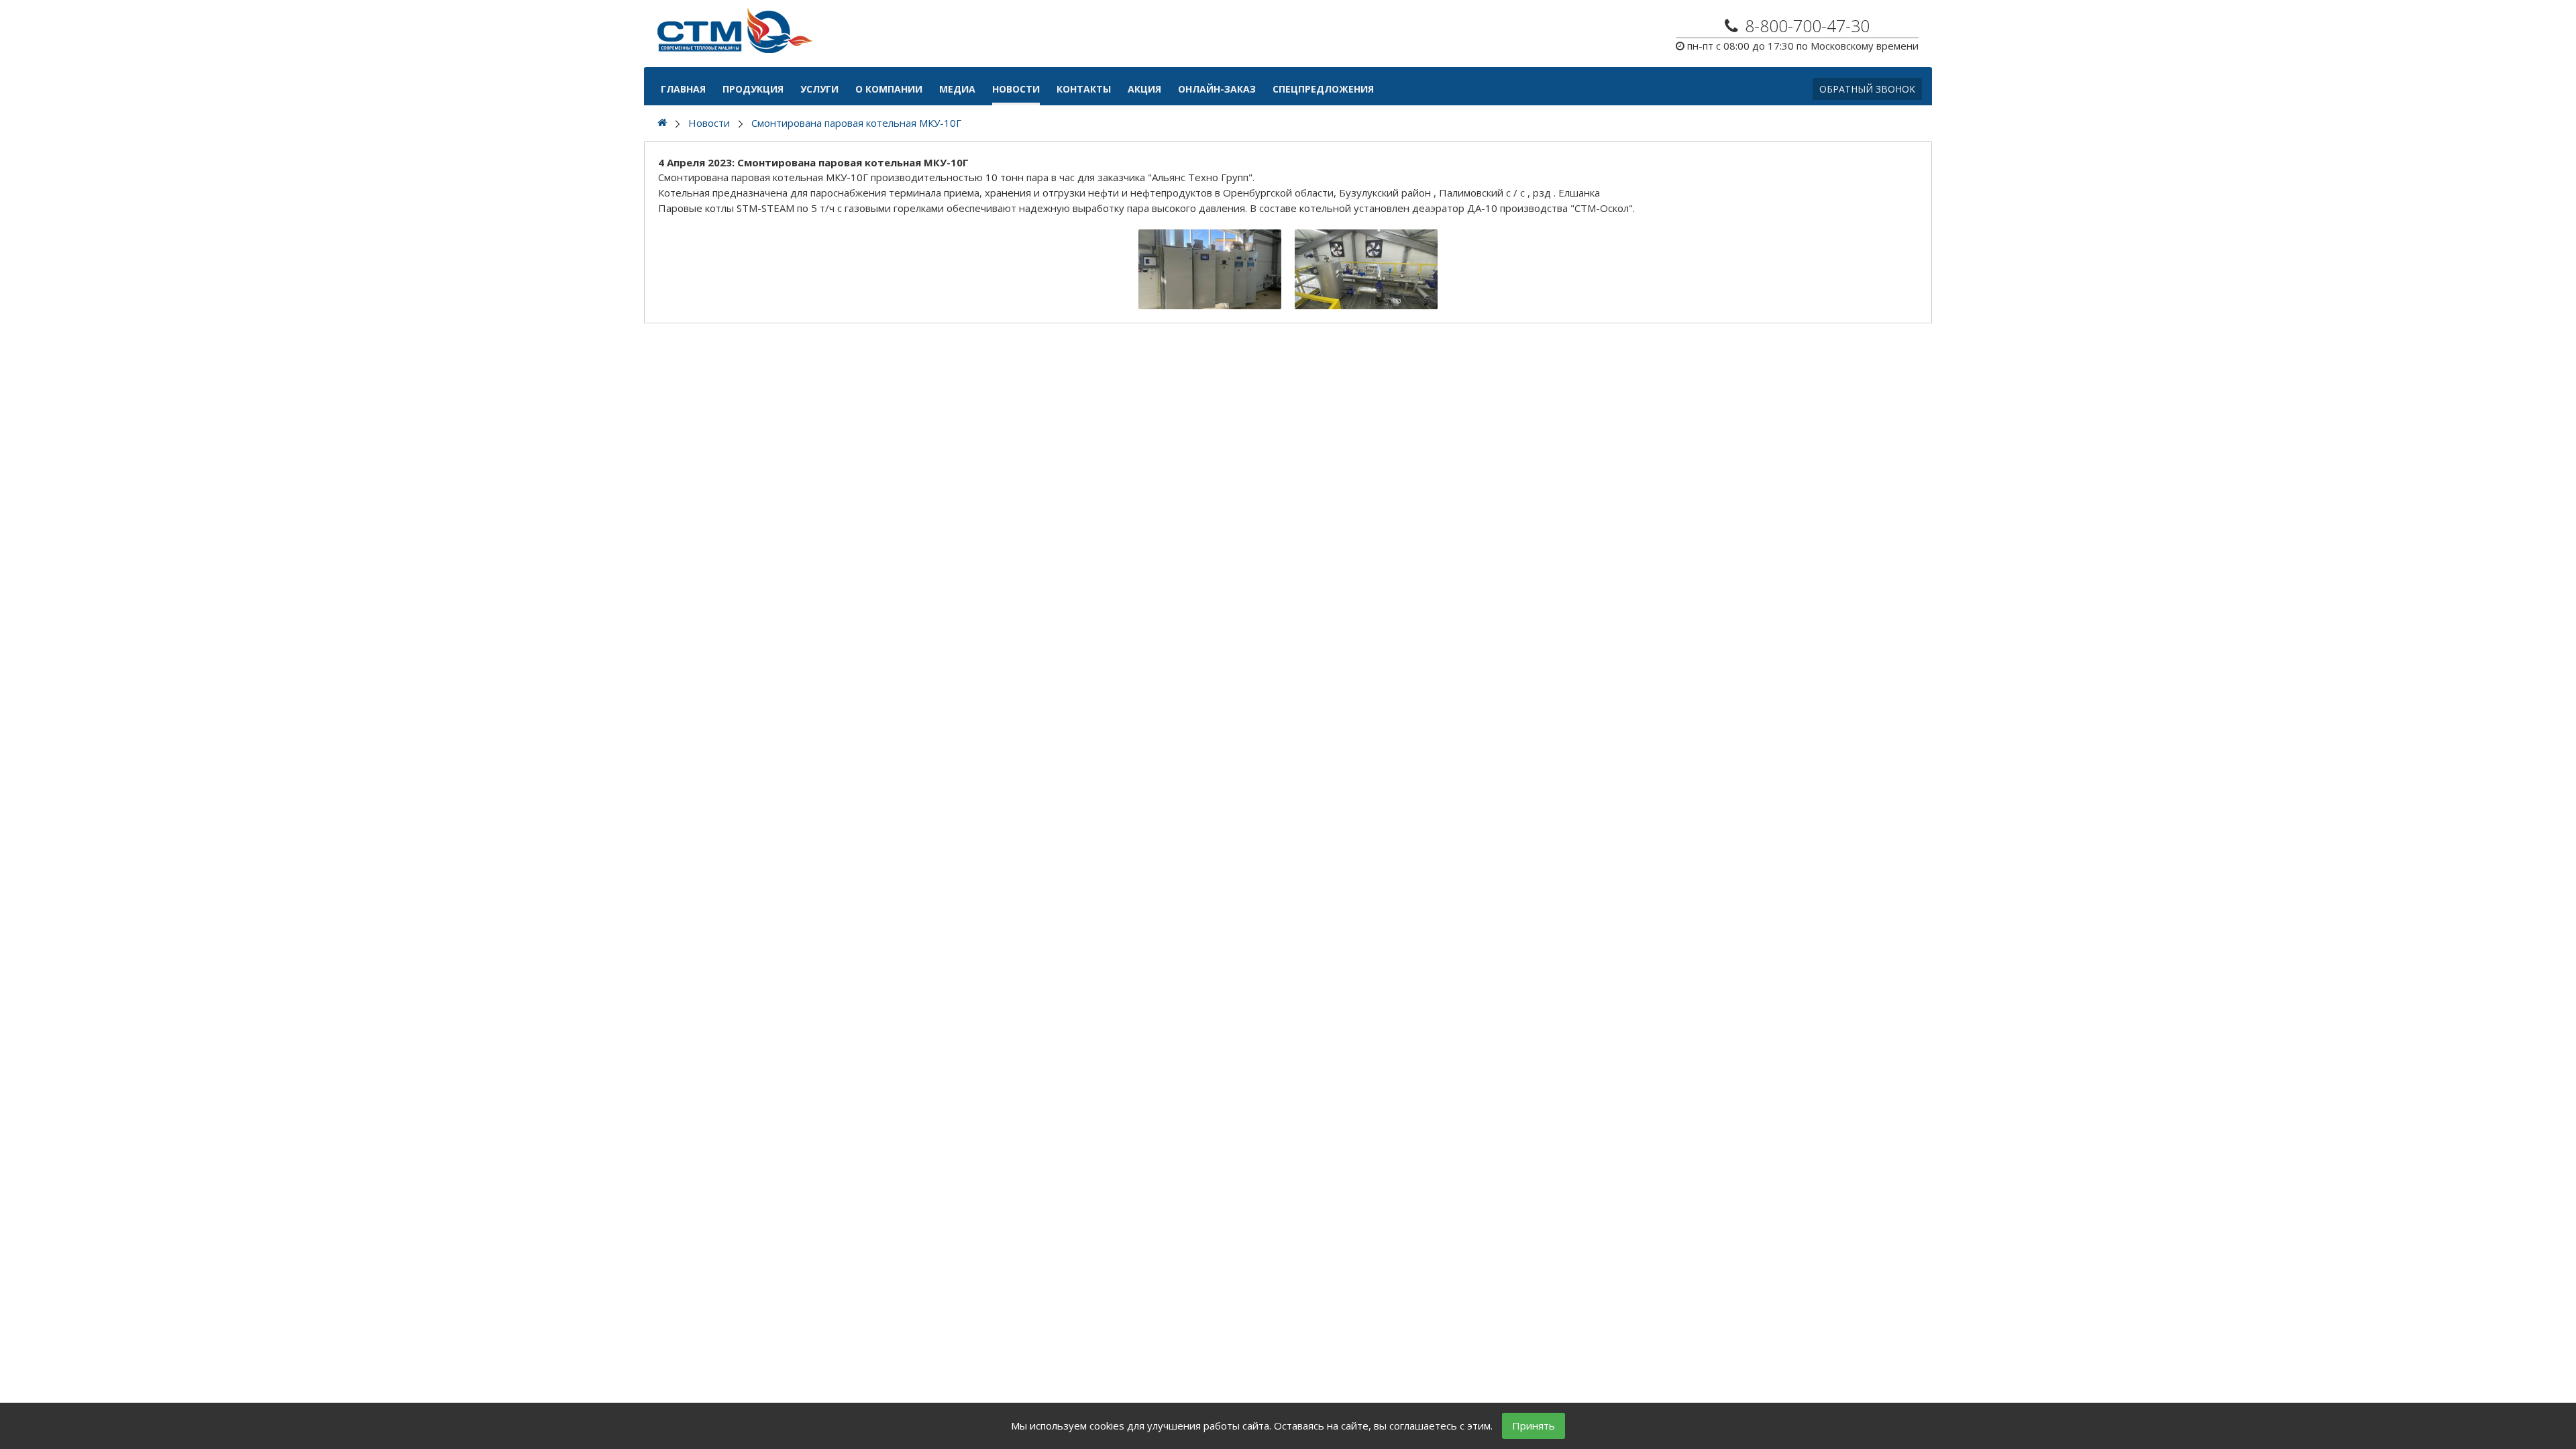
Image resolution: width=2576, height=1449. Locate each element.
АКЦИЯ (1144, 89)
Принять (1534, 1426)
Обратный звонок (1867, 89)
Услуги (819, 89)
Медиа (957, 89)
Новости (1016, 89)
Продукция (753, 89)
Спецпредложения (1323, 89)
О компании (889, 89)
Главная (683, 89)
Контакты (1084, 89)
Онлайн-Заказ (1217, 89)
